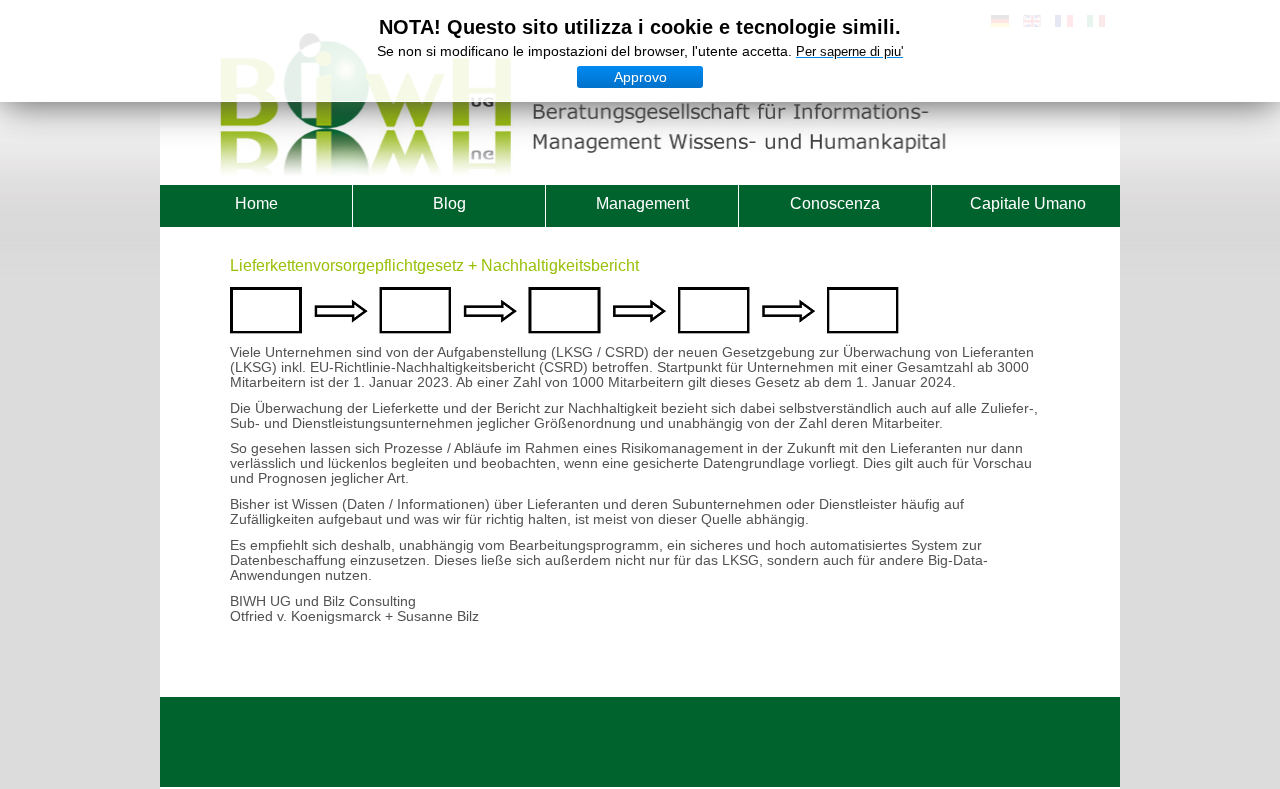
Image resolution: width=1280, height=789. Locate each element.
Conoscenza (835, 203)
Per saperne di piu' (849, 51)
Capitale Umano (1028, 203)
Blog (449, 203)
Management (642, 203)
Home (256, 203)
